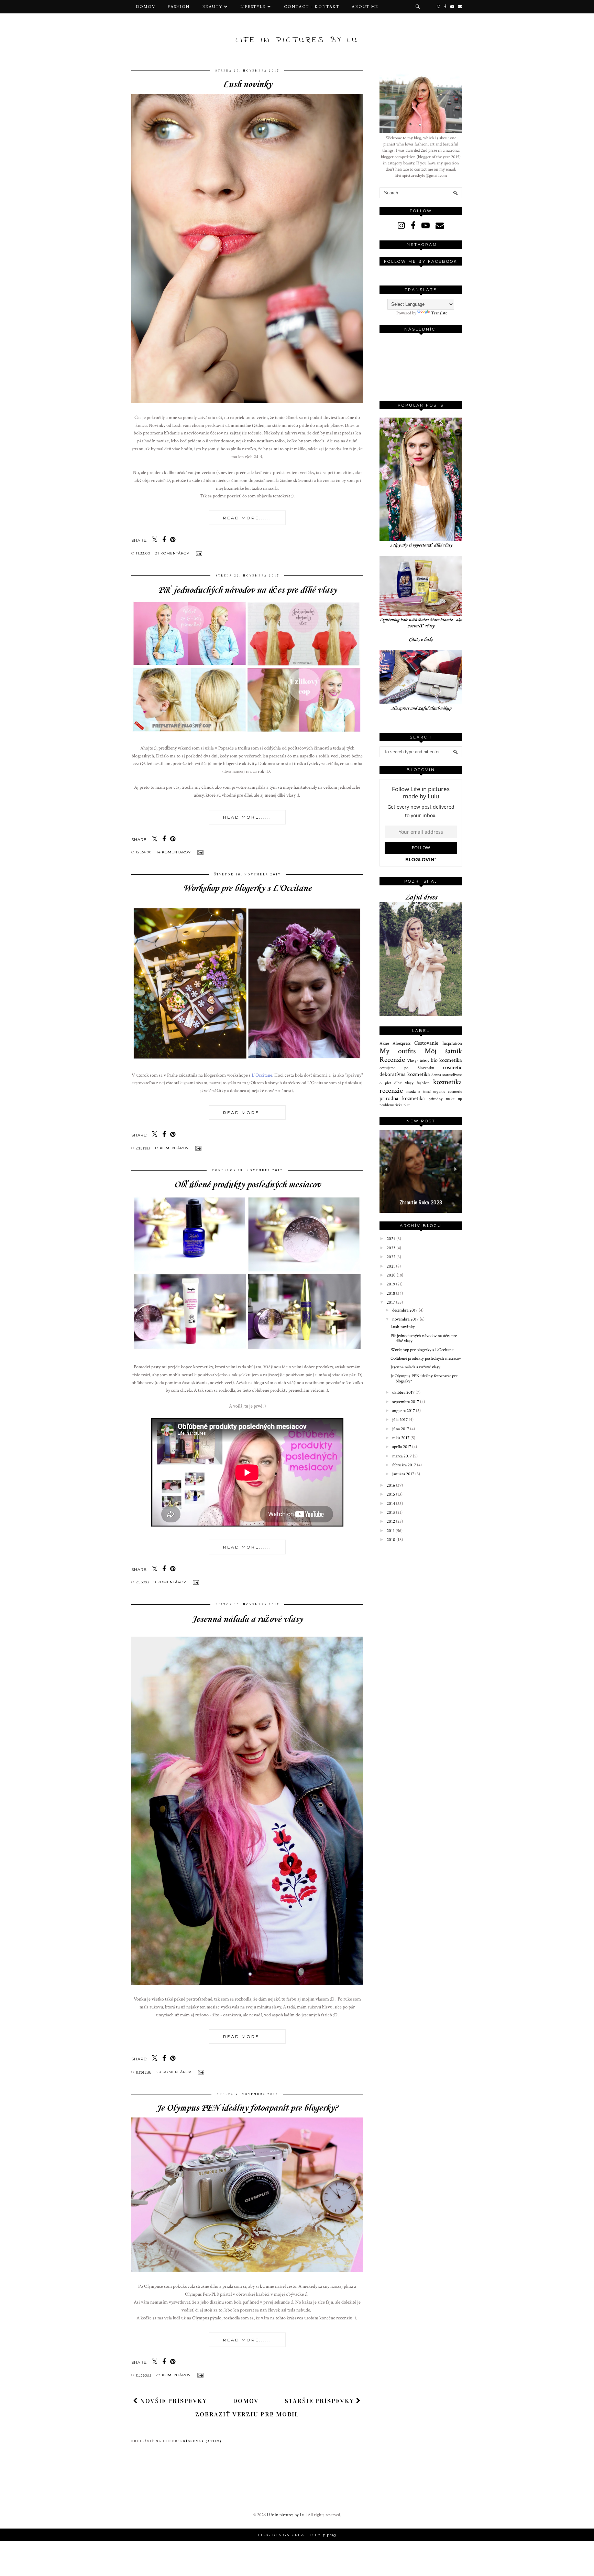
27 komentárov (174, 2375)
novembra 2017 (406, 1319)
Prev (386, 1169)
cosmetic (453, 1067)
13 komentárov (172, 1148)
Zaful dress (421, 898)
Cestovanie (426, 1043)
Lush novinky (247, 84)
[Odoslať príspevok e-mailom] (198, 553)
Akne (384, 1043)
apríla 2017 (402, 1447)
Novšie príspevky (173, 2401)
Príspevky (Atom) (201, 2441)
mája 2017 (401, 1438)
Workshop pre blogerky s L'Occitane (247, 888)
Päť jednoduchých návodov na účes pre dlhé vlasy (247, 590)
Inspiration (452, 1043)
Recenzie (392, 1060)
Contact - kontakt (312, 7)
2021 (391, 1266)
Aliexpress (402, 1043)
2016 (391, 1485)
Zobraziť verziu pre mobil (247, 2414)
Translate (439, 313)
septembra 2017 (406, 1402)
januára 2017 (404, 1474)
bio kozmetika (446, 1060)
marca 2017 (403, 1456)
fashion (423, 1083)
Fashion (179, 7)
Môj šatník (443, 1051)
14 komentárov (174, 852)
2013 (391, 1513)
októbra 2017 (404, 1393)
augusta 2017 (404, 1411)
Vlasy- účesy (418, 1061)
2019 (391, 1284)
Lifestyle (253, 7)
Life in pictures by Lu (297, 40)
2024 (392, 1239)
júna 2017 (401, 1429)
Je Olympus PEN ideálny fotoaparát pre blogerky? (247, 2108)
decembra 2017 (405, 1310)
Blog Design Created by (297, 2535)
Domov (146, 7)
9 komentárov (171, 1582)
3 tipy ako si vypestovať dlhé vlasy (421, 545)
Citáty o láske (421, 640)
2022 (392, 1257)
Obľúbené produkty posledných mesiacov (247, 1185)
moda (411, 1092)
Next (455, 1169)
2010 (392, 1540)
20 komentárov (175, 2072)
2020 (392, 1275)
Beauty (212, 7)
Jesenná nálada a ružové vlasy (247, 1619)
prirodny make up (445, 1099)
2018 (391, 1294)
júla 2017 (400, 1420)
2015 (391, 1494)
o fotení (424, 1092)
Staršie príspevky (320, 2401)
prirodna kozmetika (402, 1098)
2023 (392, 1248)
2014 (391, 1504)
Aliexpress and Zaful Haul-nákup (421, 708)
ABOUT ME (365, 7)
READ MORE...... (247, 518)
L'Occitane (262, 1075)
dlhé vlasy (404, 1083)
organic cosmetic (448, 1092)
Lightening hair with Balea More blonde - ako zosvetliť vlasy (421, 623)
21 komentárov (173, 553)
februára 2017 (405, 1465)
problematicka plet (395, 1105)
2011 (391, 1531)
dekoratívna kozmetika (405, 1074)
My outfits (398, 1051)
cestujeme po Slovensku (407, 1068)
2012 (391, 1522)
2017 (391, 1302)
